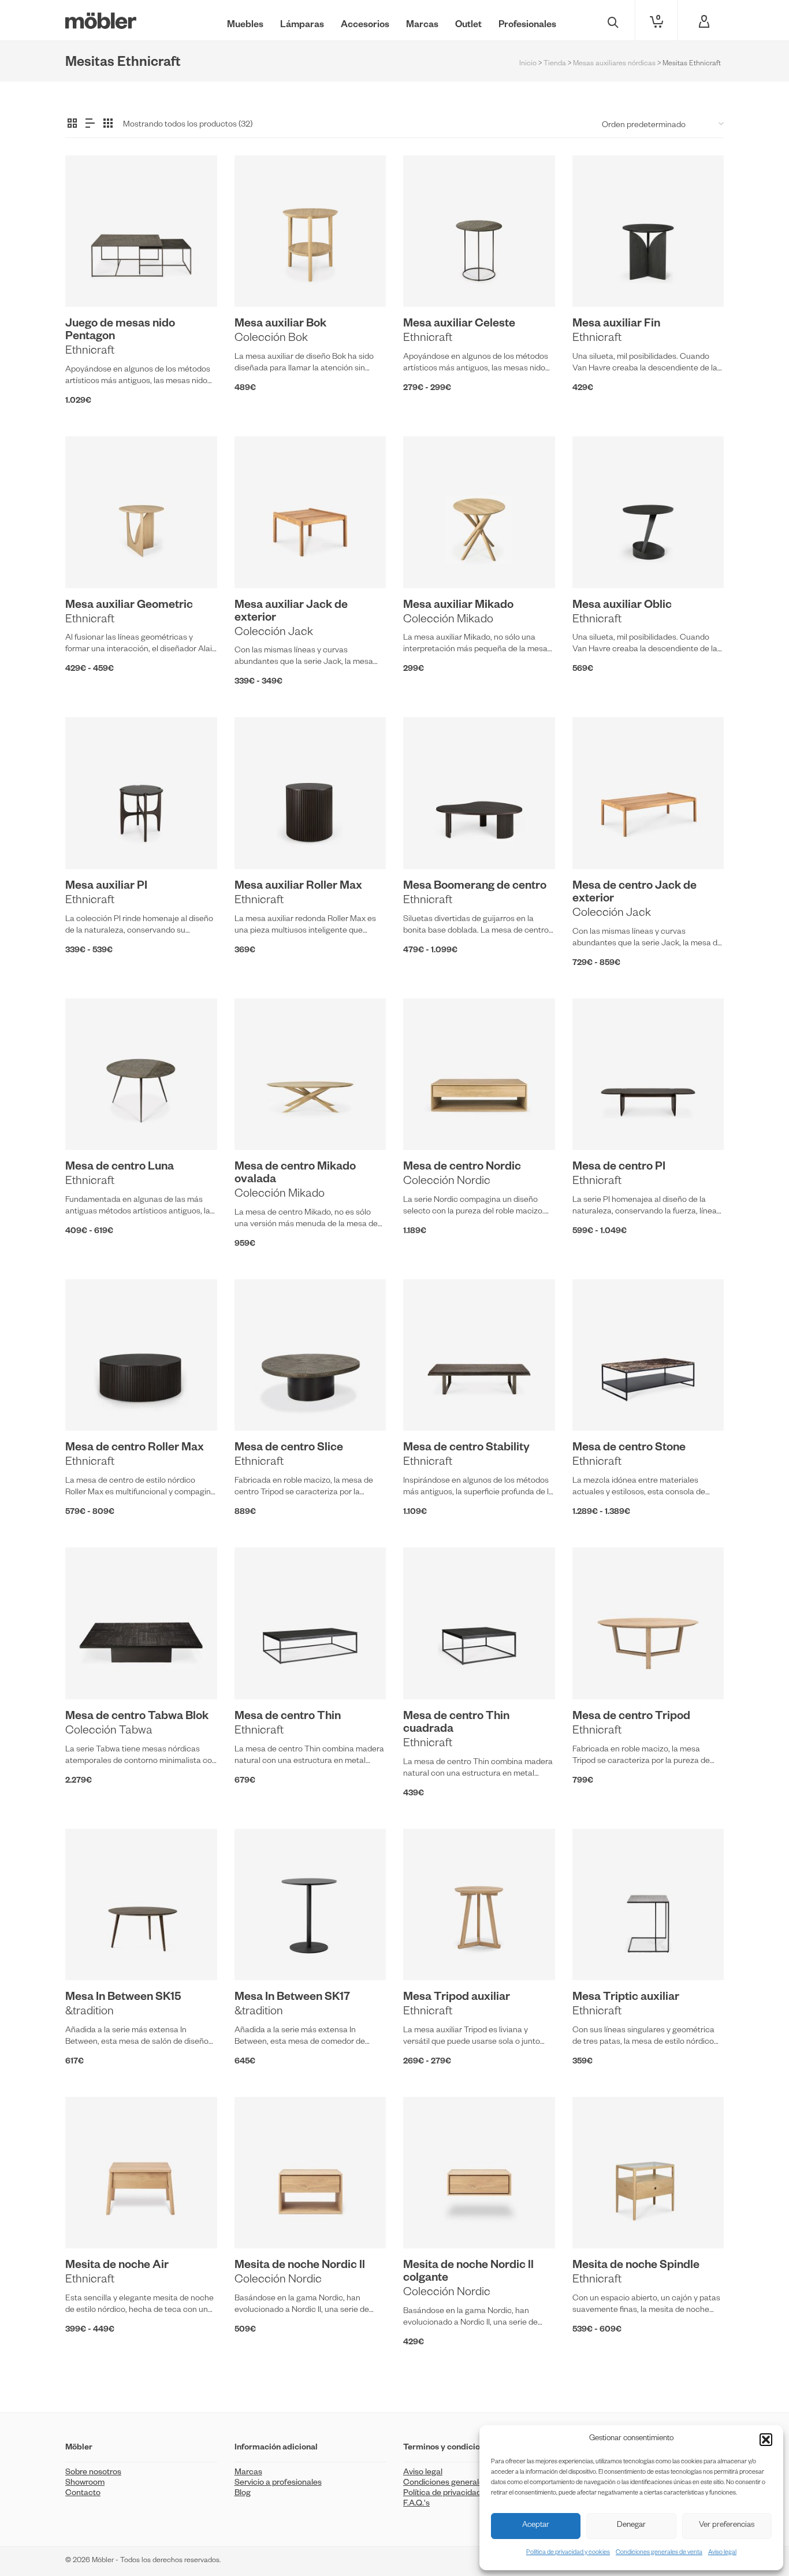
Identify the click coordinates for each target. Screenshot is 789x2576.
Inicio (528, 64)
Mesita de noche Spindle (636, 2266)
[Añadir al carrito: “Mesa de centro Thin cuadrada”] (430, 1673)
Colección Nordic (447, 1182)
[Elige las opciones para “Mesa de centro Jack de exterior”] (599, 842)
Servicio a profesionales (278, 2484)
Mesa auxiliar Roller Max (298, 887)
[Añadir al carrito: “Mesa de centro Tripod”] (599, 1673)
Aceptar (536, 2526)
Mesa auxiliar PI (106, 887)
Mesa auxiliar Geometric (129, 606)
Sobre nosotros (93, 2473)
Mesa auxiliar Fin (616, 325)
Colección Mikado (448, 621)
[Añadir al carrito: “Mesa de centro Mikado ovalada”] (261, 1123)
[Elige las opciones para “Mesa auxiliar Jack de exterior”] (261, 562)
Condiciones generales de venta (659, 2553)
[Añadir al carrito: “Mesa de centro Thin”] (261, 1673)
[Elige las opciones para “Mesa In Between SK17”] (261, 1954)
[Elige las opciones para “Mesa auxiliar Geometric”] (92, 562)
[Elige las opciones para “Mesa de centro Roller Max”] (92, 1404)
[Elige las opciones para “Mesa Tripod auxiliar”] (430, 1954)
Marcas (248, 2473)
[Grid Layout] (108, 124)
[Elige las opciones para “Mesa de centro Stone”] (599, 1404)
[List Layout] (90, 124)
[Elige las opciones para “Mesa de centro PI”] (599, 1123)
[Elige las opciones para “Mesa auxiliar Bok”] (261, 280)
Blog (243, 2494)
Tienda (555, 64)
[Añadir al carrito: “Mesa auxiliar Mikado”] (430, 562)
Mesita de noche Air (117, 2266)
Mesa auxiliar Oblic (622, 606)
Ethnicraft (90, 352)
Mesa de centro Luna (120, 1168)
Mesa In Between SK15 (123, 1998)
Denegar (631, 2526)
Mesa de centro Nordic (462, 1168)
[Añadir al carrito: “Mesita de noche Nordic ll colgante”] (430, 2222)
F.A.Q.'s (416, 2504)
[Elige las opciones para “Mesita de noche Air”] (92, 2222)
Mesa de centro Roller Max (135, 1449)
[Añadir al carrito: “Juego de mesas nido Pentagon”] (92, 280)
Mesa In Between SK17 (292, 1998)
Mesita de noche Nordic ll (300, 2266)
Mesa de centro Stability (466, 1449)
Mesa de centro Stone (629, 1449)
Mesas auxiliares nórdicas (614, 64)
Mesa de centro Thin (288, 1717)
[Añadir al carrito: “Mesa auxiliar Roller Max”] (261, 842)
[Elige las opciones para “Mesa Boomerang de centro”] (430, 842)
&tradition (90, 2013)
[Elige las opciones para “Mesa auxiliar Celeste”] (430, 280)
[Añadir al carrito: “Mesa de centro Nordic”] (430, 1123)
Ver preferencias (727, 2526)
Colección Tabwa (109, 1732)
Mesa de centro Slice (289, 1449)
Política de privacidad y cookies (568, 2553)
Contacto (83, 2494)
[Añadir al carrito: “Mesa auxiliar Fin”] (599, 280)
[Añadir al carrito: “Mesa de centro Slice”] (261, 1404)
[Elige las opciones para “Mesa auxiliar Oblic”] (599, 562)
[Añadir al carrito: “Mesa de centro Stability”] (430, 1404)
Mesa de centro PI (619, 1168)
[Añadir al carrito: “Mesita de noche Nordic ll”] (261, 2222)
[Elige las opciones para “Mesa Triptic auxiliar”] (599, 1954)
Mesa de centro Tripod (631, 1717)
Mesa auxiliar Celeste (459, 325)
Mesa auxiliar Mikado (458, 606)
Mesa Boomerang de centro (475, 887)
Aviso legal (722, 2553)
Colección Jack (274, 633)
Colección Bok (271, 339)
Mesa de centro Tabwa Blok (137, 1717)
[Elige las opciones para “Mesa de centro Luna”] (92, 1123)
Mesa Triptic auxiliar (626, 1998)
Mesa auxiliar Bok (280, 325)
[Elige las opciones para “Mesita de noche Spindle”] (599, 2222)
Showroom (85, 2484)
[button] (766, 2440)
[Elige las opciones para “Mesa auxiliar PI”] (92, 842)
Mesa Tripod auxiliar (457, 1998)
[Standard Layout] (72, 124)
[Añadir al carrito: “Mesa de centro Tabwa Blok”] (92, 1673)
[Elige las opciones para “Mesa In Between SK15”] (92, 1954)
